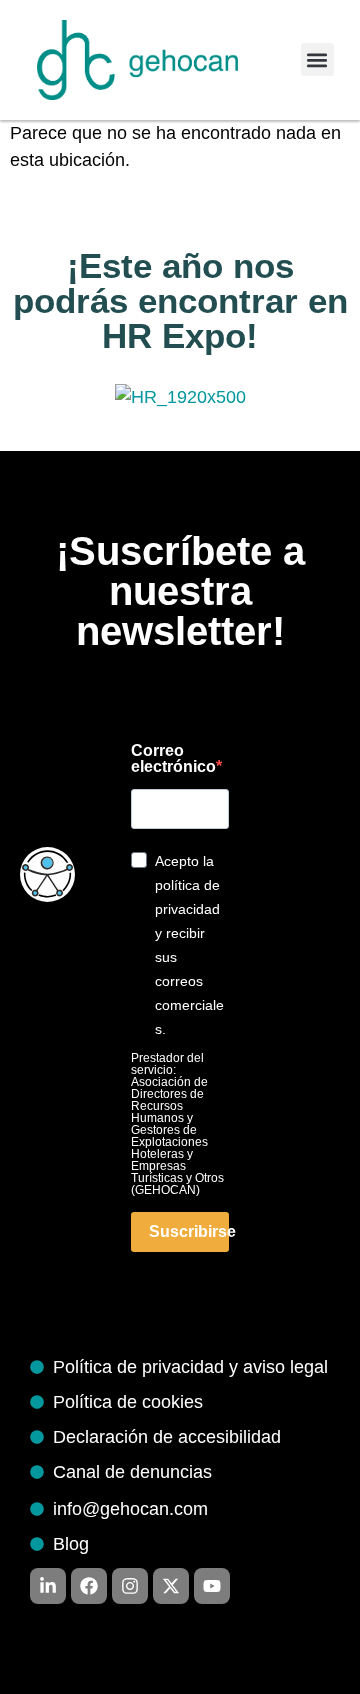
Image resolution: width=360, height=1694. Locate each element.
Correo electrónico (173, 759)
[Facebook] (89, 1586)
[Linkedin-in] (48, 1586)
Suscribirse (189, 1231)
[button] (317, 59)
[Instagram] (130, 1586)
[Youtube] (212, 1586)
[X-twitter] (171, 1586)
